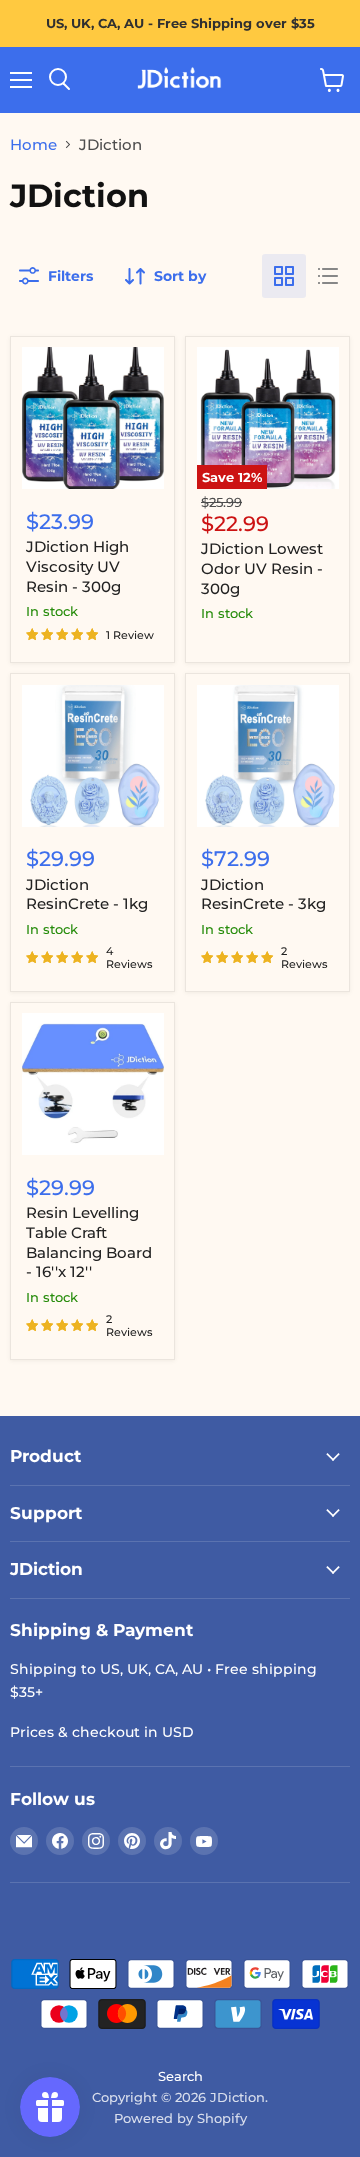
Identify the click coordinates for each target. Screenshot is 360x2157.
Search (180, 2076)
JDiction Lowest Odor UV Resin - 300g (262, 568)
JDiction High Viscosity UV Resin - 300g (77, 566)
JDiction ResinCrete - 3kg (263, 894)
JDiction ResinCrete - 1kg (87, 894)
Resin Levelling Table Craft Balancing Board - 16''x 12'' (89, 1242)
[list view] (328, 276)
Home (33, 144)
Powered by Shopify (180, 2118)
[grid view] (284, 276)
